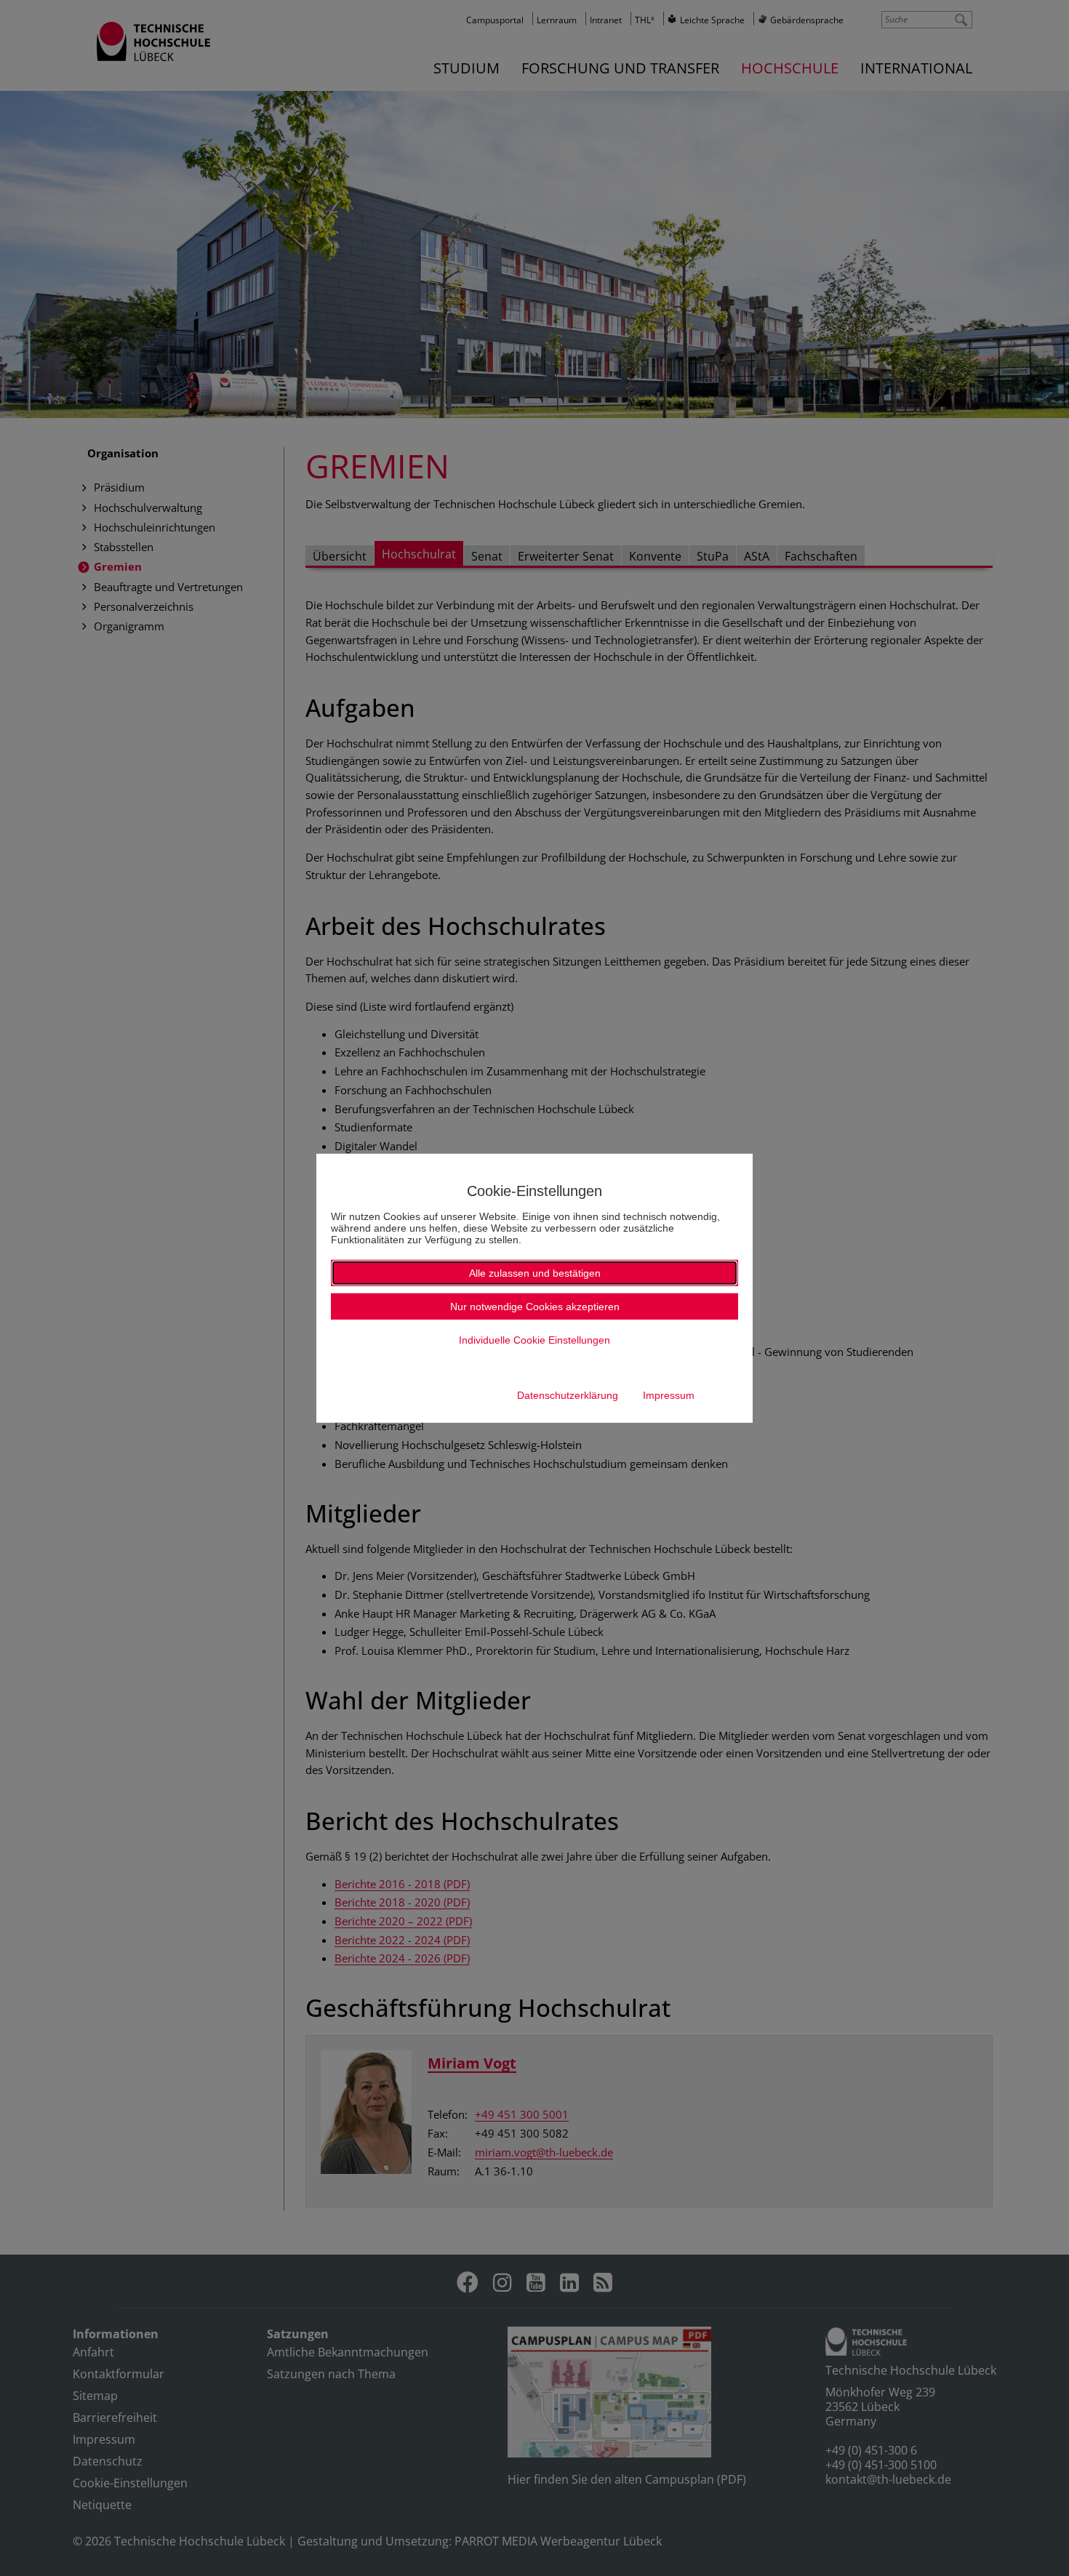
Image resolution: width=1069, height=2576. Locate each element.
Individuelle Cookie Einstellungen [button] (534, 1340)
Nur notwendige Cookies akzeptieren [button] (535, 1307)
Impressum (669, 1395)
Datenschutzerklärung (568, 1395)
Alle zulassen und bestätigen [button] (535, 1273)
